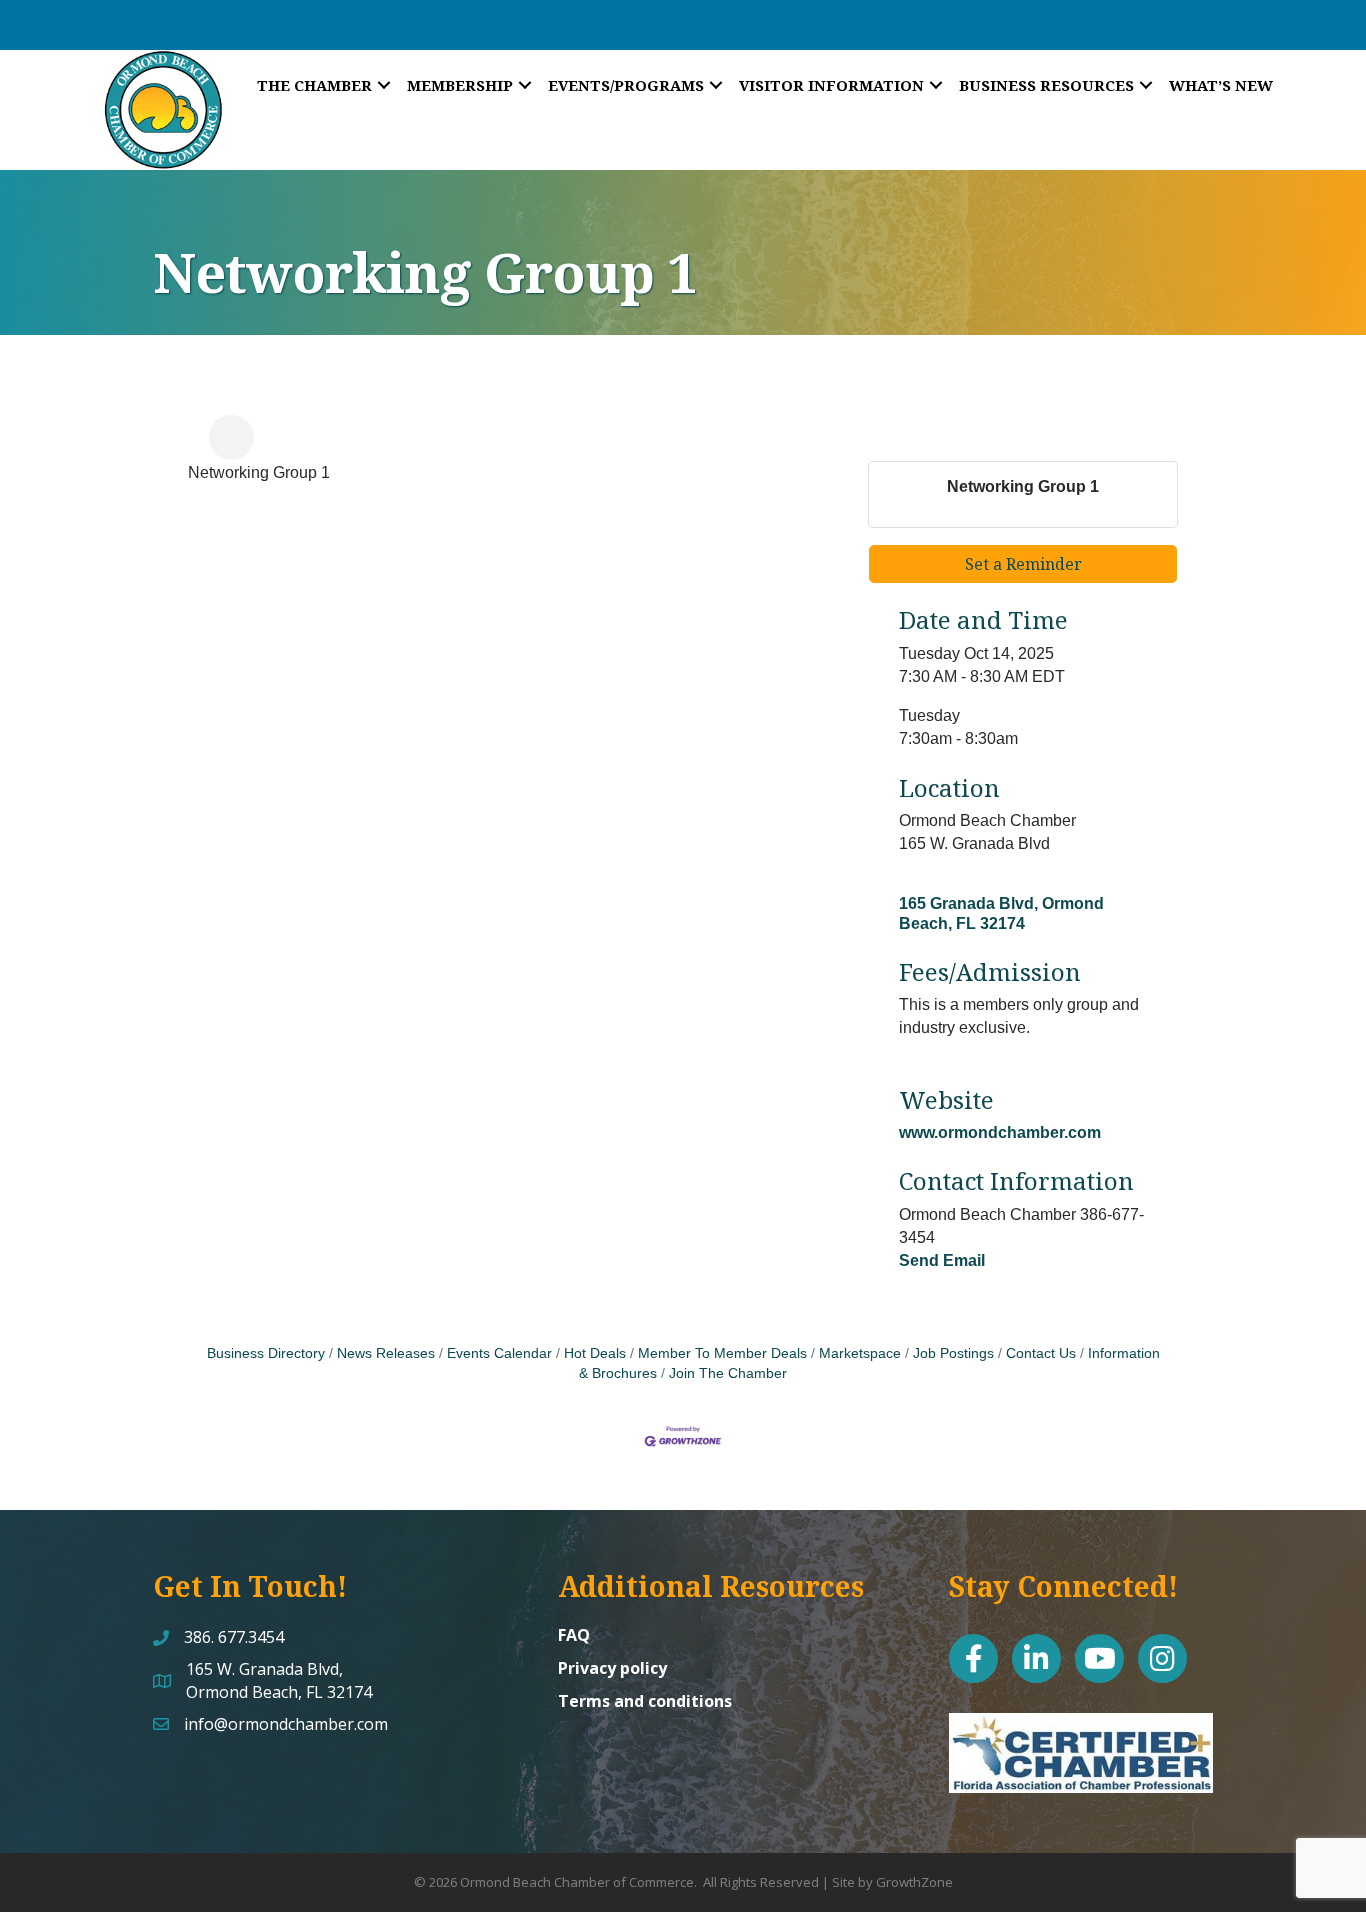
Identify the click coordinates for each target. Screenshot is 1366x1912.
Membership (460, 85)
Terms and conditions (645, 1701)
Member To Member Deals (722, 1353)
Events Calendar (499, 1353)
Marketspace (860, 1353)
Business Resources (1046, 85)
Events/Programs (626, 85)
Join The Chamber (728, 1373)
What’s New (1221, 85)
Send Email (942, 1260)
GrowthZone (914, 1882)
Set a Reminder (1023, 564)
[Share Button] (231, 437)
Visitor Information (831, 85)
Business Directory (266, 1353)
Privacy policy (612, 1668)
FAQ (574, 1635)
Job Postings (953, 1353)
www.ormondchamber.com (1000, 1132)
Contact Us (1041, 1353)
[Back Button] (196, 443)
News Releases (386, 1353)
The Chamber (314, 85)
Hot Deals (595, 1353)
